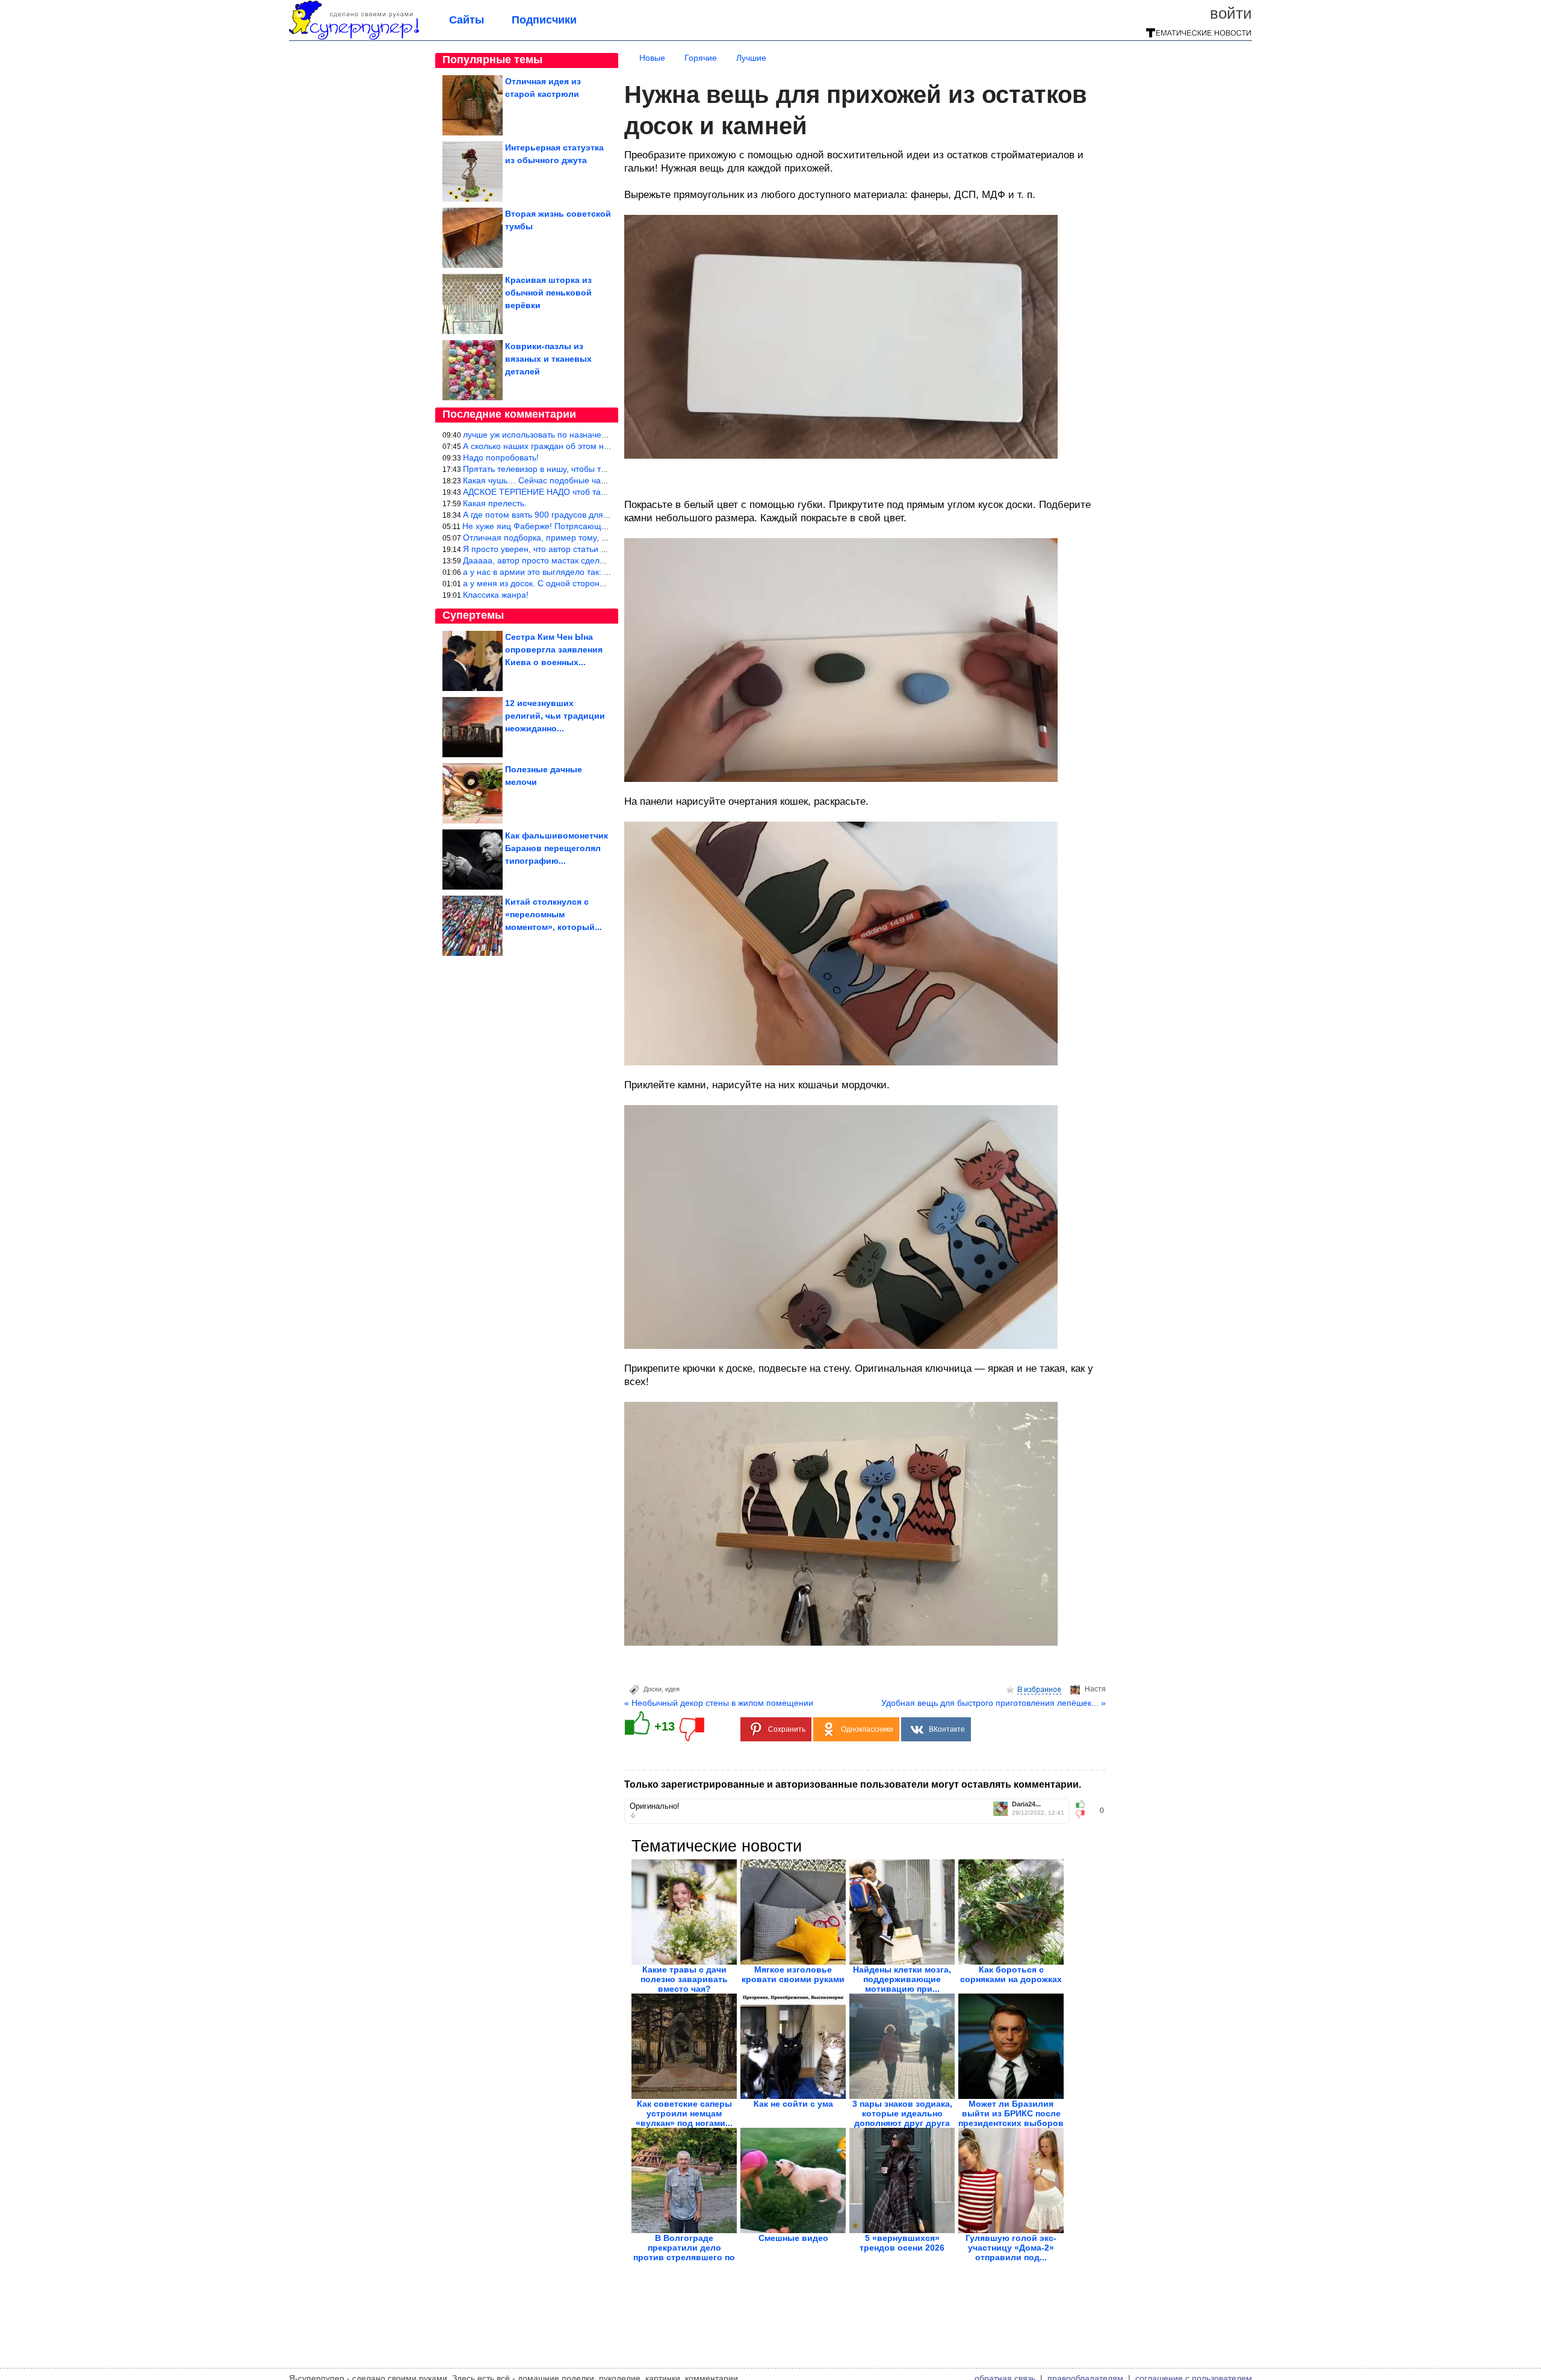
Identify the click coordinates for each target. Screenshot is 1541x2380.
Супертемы (473, 615)
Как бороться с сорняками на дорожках (1011, 1974)
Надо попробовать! (501, 457)
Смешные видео (793, 2238)
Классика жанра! (496, 595)
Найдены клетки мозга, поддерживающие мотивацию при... (902, 1979)
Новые (652, 58)
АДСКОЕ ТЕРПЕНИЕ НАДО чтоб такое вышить (554, 492)
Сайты (467, 20)
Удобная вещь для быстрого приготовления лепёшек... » (994, 1703)
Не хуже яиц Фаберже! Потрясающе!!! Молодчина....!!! (570, 526)
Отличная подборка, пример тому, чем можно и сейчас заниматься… (600, 538)
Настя (1095, 1689)
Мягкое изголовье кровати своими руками (793, 1974)
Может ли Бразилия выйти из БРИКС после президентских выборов (1011, 2113)
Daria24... (1026, 1804)
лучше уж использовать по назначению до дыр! (557, 435)
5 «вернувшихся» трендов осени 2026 (902, 2243)
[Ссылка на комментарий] (633, 1815)
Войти (1231, 13)
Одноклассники (867, 1729)
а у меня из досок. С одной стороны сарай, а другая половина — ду (598, 583)
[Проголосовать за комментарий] (1084, 1814)
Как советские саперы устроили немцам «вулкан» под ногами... (684, 2113)
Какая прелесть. (495, 503)
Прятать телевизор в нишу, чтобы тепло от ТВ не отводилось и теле (597, 469)
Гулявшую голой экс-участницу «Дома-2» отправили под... (1011, 2248)
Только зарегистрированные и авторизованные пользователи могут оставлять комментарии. (853, 1784)
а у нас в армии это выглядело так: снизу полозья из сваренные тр (595, 572)
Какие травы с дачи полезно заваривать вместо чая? (684, 1979)
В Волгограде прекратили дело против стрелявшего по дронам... (684, 2252)
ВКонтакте (947, 1729)
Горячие (701, 58)
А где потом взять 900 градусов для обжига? (550, 515)
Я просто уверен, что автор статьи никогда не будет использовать (593, 549)
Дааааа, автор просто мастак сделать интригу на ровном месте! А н (597, 560)
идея (672, 1689)
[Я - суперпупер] (354, 37)
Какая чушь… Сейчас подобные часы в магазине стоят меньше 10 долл (605, 480)
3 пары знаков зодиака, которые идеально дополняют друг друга (902, 2113)
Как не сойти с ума (793, 2104)
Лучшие (751, 58)
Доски (653, 1689)
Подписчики (544, 20)
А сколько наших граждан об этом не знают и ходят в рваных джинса (599, 446)
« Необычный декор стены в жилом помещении (719, 1703)
